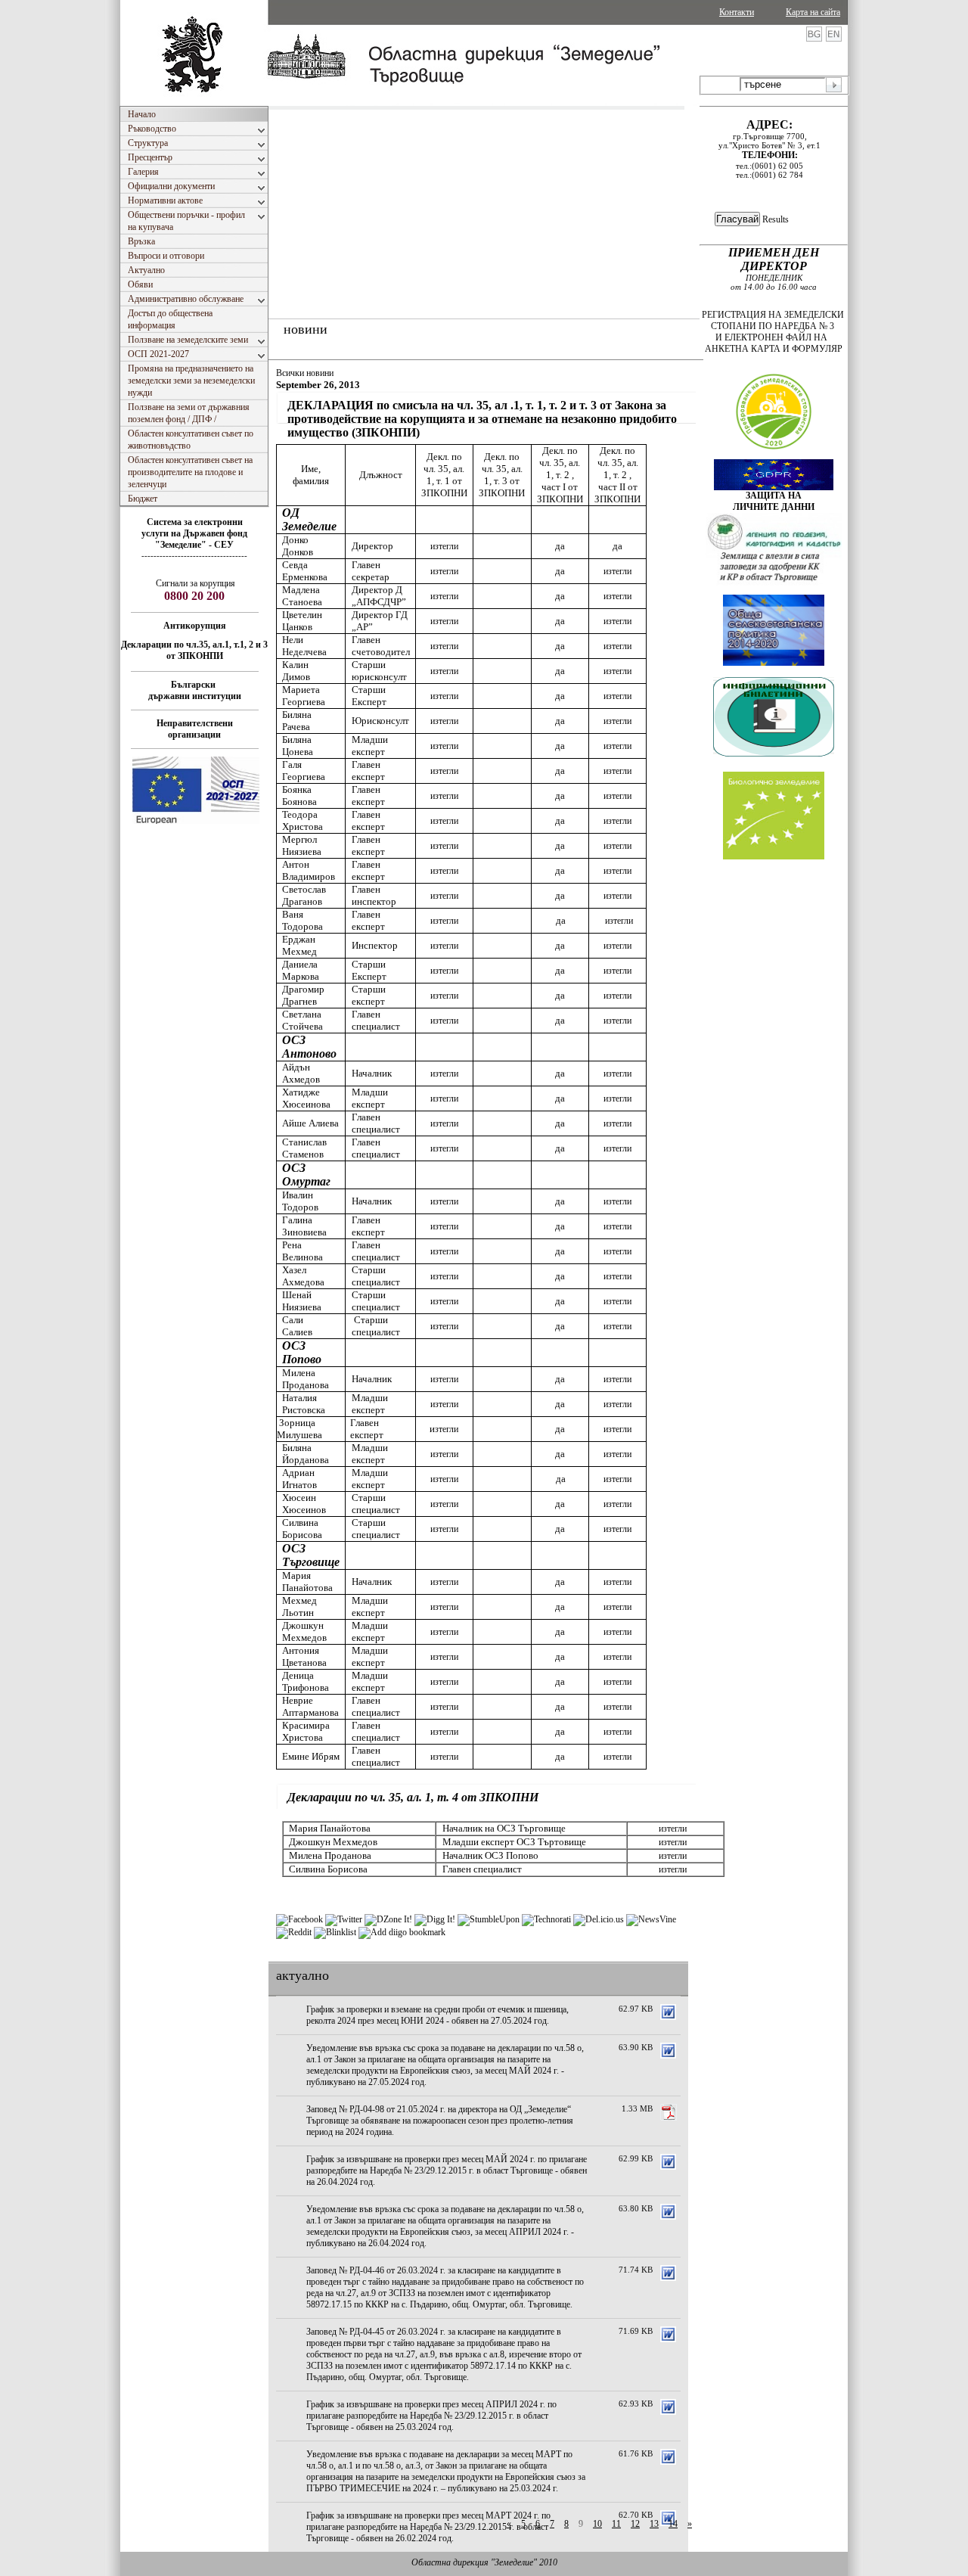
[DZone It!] (388, 1919)
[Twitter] (344, 1919)
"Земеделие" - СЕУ (194, 545)
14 (673, 2524)
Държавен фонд (215, 533)
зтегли (447, 1429)
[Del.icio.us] (599, 1919)
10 (597, 2524)
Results (776, 219)
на (177, 533)
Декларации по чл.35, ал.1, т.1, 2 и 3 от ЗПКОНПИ (194, 650)
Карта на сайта (813, 12)
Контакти (737, 12)
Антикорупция (195, 626)
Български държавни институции (195, 690)
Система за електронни (195, 522)
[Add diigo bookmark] (402, 1932)
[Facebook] (299, 1919)
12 (635, 2524)
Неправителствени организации (195, 729)
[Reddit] (294, 1932)
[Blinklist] (335, 1932)
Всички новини (305, 373)
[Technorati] (546, 1919)
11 (616, 2524)
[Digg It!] (435, 1919)
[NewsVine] (651, 1919)
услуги (156, 533)
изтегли (444, 546)
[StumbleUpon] (489, 1919)
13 (654, 2524)
